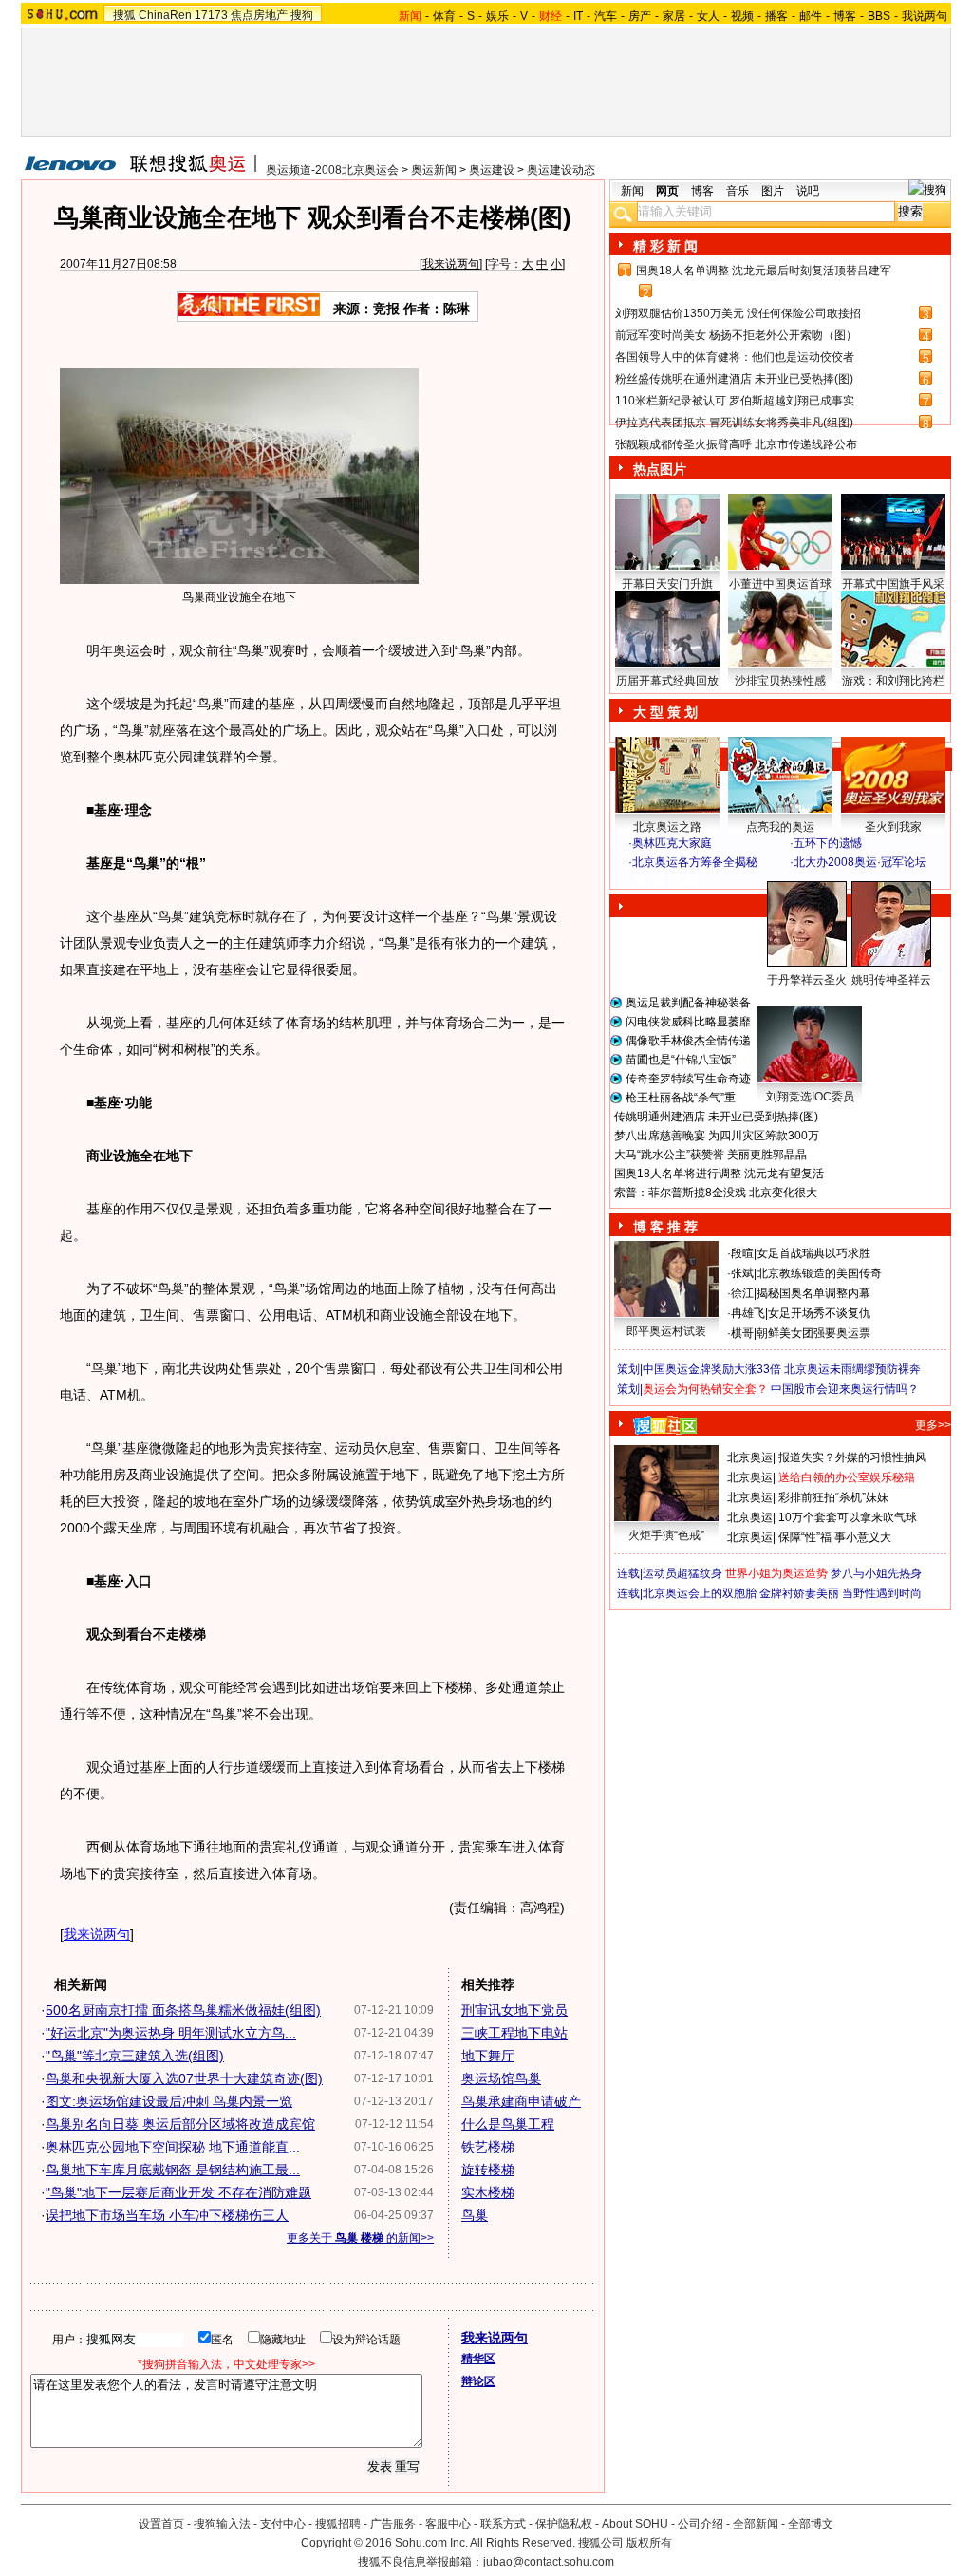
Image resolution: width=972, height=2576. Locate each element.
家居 (674, 16)
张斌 (742, 1273)
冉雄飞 (748, 1313)
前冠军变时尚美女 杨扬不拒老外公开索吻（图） (736, 335)
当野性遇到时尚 (882, 1593)
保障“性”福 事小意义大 (835, 1537)
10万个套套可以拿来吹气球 (848, 1517)
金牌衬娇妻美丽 (799, 1593)
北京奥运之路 (667, 827)
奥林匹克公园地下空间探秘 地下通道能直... (173, 2147)
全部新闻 (756, 2524)
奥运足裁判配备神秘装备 (688, 1003)
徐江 (742, 1293)
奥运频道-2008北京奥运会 (332, 170)
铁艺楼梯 (488, 2147)
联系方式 (503, 2524)
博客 (845, 16)
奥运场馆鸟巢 (501, 2078)
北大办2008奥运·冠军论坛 (860, 862)
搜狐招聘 (338, 2524)
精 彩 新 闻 (665, 246)
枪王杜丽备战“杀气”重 (681, 1098)
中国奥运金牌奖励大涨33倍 (712, 1369)
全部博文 (811, 2524)
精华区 (478, 2359)
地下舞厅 (488, 2056)
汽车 (606, 16)
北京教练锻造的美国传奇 (819, 1273)
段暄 (742, 1253)
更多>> (933, 1425)
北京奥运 (750, 1457)
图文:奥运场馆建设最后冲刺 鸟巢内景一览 (169, 2101)
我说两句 (925, 16)
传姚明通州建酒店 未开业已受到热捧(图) (716, 1117)
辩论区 (478, 2381)
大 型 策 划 (665, 712)
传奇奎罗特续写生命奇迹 (688, 1079)
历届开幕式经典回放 (667, 681)
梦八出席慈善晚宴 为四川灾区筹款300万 (717, 1136)
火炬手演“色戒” (666, 1535)
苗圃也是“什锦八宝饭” (681, 1060)
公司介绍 (701, 2524)
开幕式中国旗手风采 (893, 584)
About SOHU (635, 2524)
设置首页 (161, 2524)
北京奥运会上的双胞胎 (700, 1593)
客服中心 (448, 2524)
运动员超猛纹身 (682, 1573)
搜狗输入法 (222, 2524)
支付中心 (283, 2524)
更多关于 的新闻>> (360, 2238)
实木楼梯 (488, 2192)
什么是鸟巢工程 (508, 2124)
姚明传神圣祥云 (891, 980)
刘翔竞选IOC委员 (810, 1097)
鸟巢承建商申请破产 (521, 2101)
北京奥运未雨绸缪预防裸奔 (852, 1369)
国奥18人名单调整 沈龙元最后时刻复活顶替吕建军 (764, 271)
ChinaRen (165, 15)
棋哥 (742, 1333)
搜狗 (302, 15)
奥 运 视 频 (666, 880)
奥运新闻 (434, 170)
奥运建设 (492, 170)
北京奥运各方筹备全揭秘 (695, 862)
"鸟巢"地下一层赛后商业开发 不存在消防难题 (178, 2192)
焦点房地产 (259, 15)
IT (578, 16)
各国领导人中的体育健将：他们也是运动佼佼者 (735, 357)
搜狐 (124, 15)
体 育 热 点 (790, 998)
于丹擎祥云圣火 (807, 980)
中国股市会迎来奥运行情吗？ (845, 1389)
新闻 (632, 191)
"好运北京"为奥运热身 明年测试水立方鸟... (171, 2033)
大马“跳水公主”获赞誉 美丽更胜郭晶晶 (710, 1155)
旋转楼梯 (488, 2170)
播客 (776, 16)
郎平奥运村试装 (666, 1331)
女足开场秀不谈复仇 (819, 1313)
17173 (211, 15)
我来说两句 (451, 264)
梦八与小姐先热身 (876, 1573)
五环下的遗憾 (828, 843)
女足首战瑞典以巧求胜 (813, 1253)
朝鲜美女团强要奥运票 (813, 1333)
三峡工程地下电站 (514, 2033)
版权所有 (649, 2543)
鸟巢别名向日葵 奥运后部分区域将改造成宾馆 (180, 2124)
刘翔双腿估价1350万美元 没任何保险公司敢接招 (738, 313)
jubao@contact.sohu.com (549, 2562)
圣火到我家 (893, 827)
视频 (742, 16)
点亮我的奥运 (780, 827)
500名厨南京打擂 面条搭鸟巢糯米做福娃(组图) (183, 2010)
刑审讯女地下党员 (514, 2010)
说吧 (808, 191)
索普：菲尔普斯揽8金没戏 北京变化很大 (716, 1193)
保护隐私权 (564, 2524)
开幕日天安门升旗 (667, 584)
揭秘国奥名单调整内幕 (813, 1293)
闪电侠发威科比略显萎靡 (688, 1022)
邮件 (811, 16)
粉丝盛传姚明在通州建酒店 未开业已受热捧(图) (734, 379)
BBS (879, 16)
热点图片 (660, 469)
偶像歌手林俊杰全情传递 (688, 1041)
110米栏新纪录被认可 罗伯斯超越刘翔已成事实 (735, 401)
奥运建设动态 (561, 170)
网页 (667, 191)
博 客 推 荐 (665, 1227)
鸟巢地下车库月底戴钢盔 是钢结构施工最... (173, 2170)
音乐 (738, 191)
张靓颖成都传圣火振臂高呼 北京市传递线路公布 (736, 444)
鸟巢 (475, 2215)
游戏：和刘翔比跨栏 (893, 681)
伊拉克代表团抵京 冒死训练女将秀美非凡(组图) (734, 423)
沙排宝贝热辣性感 (780, 681)
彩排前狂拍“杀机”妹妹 (833, 1497)
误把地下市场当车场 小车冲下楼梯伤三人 (167, 2215)
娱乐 (497, 16)
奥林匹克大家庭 (672, 843)
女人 (708, 16)
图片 (773, 191)
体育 (444, 16)
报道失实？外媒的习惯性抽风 (852, 1457)
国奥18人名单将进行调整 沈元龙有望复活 (719, 1174)
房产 (640, 16)
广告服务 (393, 2524)
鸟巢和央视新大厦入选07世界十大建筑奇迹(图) (184, 2078)
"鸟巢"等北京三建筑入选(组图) (135, 2056)
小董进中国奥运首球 (780, 584)
